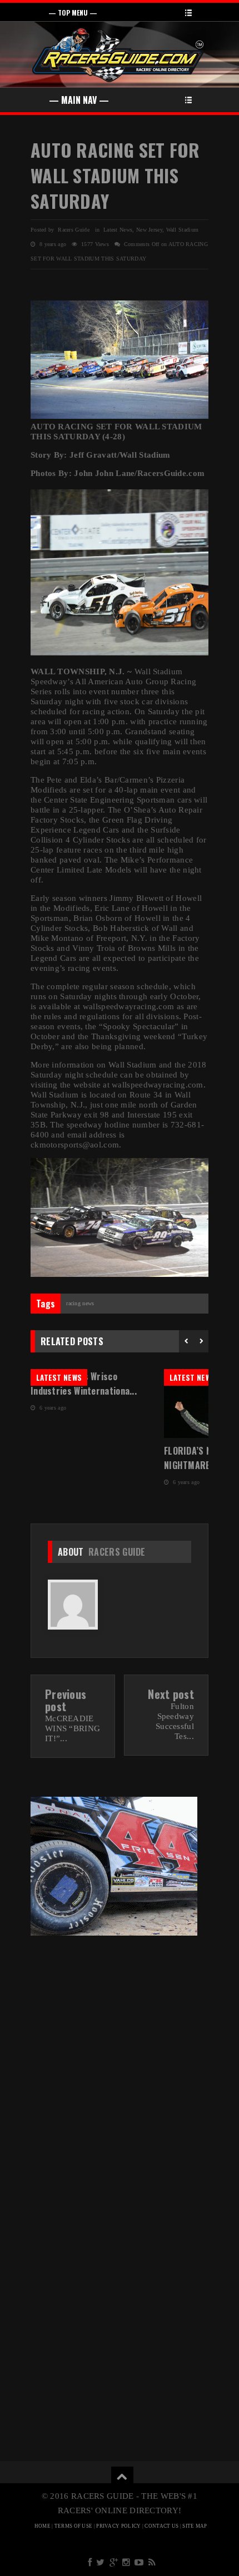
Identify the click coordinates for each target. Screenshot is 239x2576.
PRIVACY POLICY (118, 2526)
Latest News (118, 230)
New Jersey (149, 230)
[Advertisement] (120, 2069)
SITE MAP (195, 2526)
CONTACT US (161, 2526)
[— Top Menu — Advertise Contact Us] (120, 12)
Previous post (66, 1700)
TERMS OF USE (74, 2526)
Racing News (80, 1303)
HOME (43, 2526)
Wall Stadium (183, 230)
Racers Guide (117, 1552)
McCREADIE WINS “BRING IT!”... (73, 1728)
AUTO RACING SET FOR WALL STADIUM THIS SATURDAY (115, 175)
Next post (171, 1694)
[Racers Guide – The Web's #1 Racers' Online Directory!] (118, 54)
